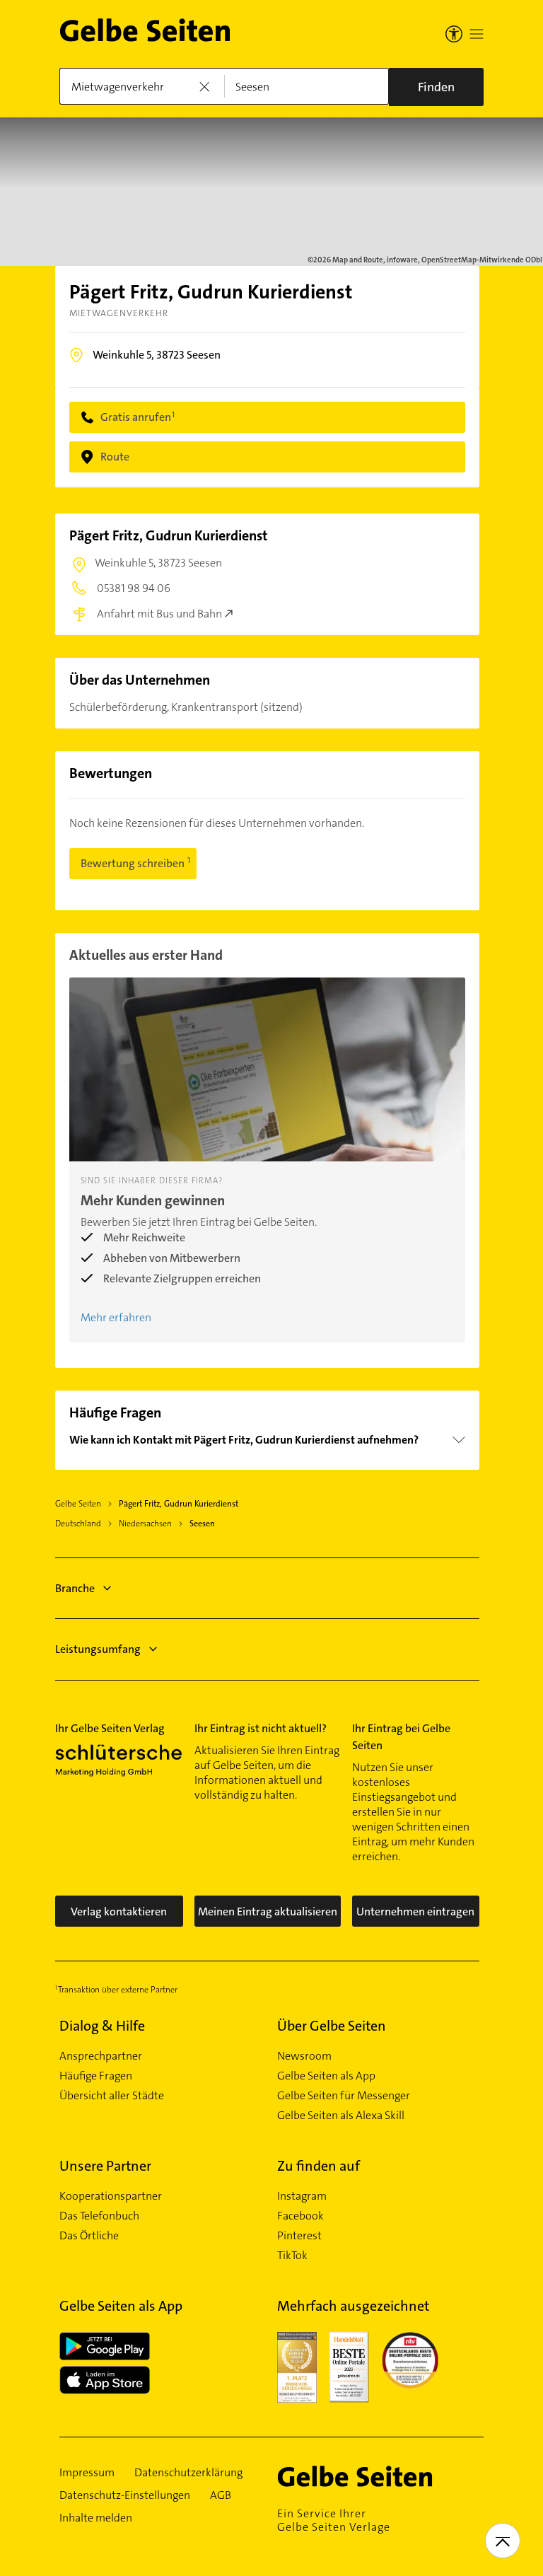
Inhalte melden (96, 2518)
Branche (75, 1588)
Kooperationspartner (111, 2196)
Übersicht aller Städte (112, 2096)
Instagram (302, 2196)
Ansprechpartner (101, 2056)
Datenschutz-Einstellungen (125, 2495)
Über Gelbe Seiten (332, 2026)
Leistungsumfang (98, 1649)
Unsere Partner (105, 2166)
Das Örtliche (89, 2236)
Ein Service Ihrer (334, 2520)
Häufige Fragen (96, 2076)
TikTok (292, 2256)
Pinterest (299, 2236)
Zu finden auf (319, 2166)
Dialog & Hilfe (102, 2026)
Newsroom (304, 2056)
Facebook (300, 2216)
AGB (221, 2495)
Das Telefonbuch (99, 2216)
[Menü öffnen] (477, 34)
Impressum (87, 2473)
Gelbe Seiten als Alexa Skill (341, 2116)
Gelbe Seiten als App (326, 2076)
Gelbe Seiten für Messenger (344, 2096)
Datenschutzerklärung (188, 2473)
